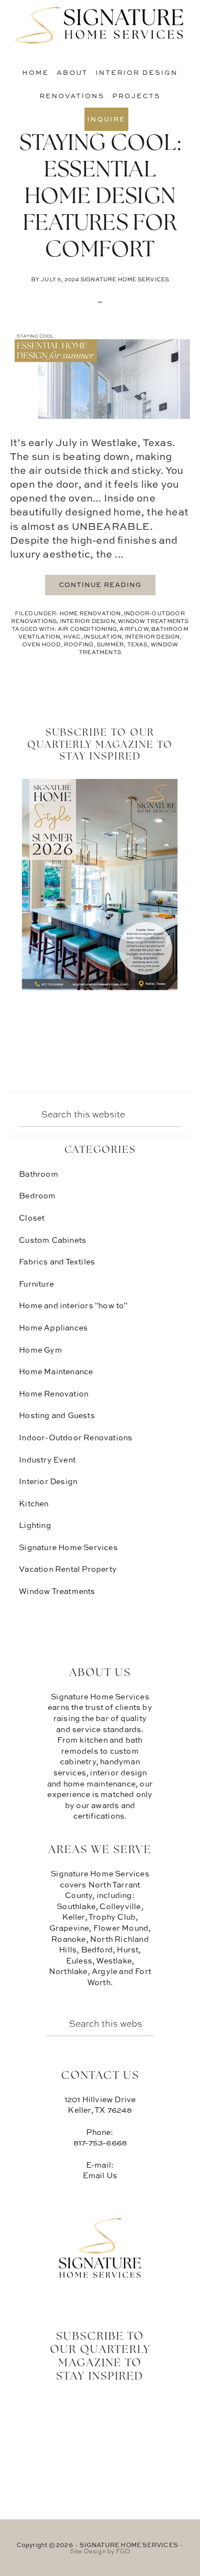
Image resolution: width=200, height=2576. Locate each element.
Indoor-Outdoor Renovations (76, 1437)
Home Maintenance (56, 1371)
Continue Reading (100, 584)
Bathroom (39, 1174)
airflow (134, 629)
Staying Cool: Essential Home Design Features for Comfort (100, 198)
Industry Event (47, 1459)
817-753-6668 (100, 2142)
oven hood (42, 644)
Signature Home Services (100, 25)
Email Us (100, 2175)
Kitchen (34, 1503)
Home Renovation (90, 613)
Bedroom (37, 1195)
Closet (32, 1218)
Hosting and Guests (57, 1415)
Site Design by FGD (100, 2551)
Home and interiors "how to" (73, 1305)
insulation (103, 636)
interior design (152, 636)
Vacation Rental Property (68, 1569)
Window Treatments (153, 621)
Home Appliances (53, 1327)
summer (110, 644)
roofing (79, 644)
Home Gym (41, 1350)
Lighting (35, 1525)
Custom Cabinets (52, 1240)
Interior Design (87, 621)
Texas (137, 644)
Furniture (36, 1284)
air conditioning (87, 629)
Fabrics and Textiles (57, 1261)
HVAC (72, 636)
